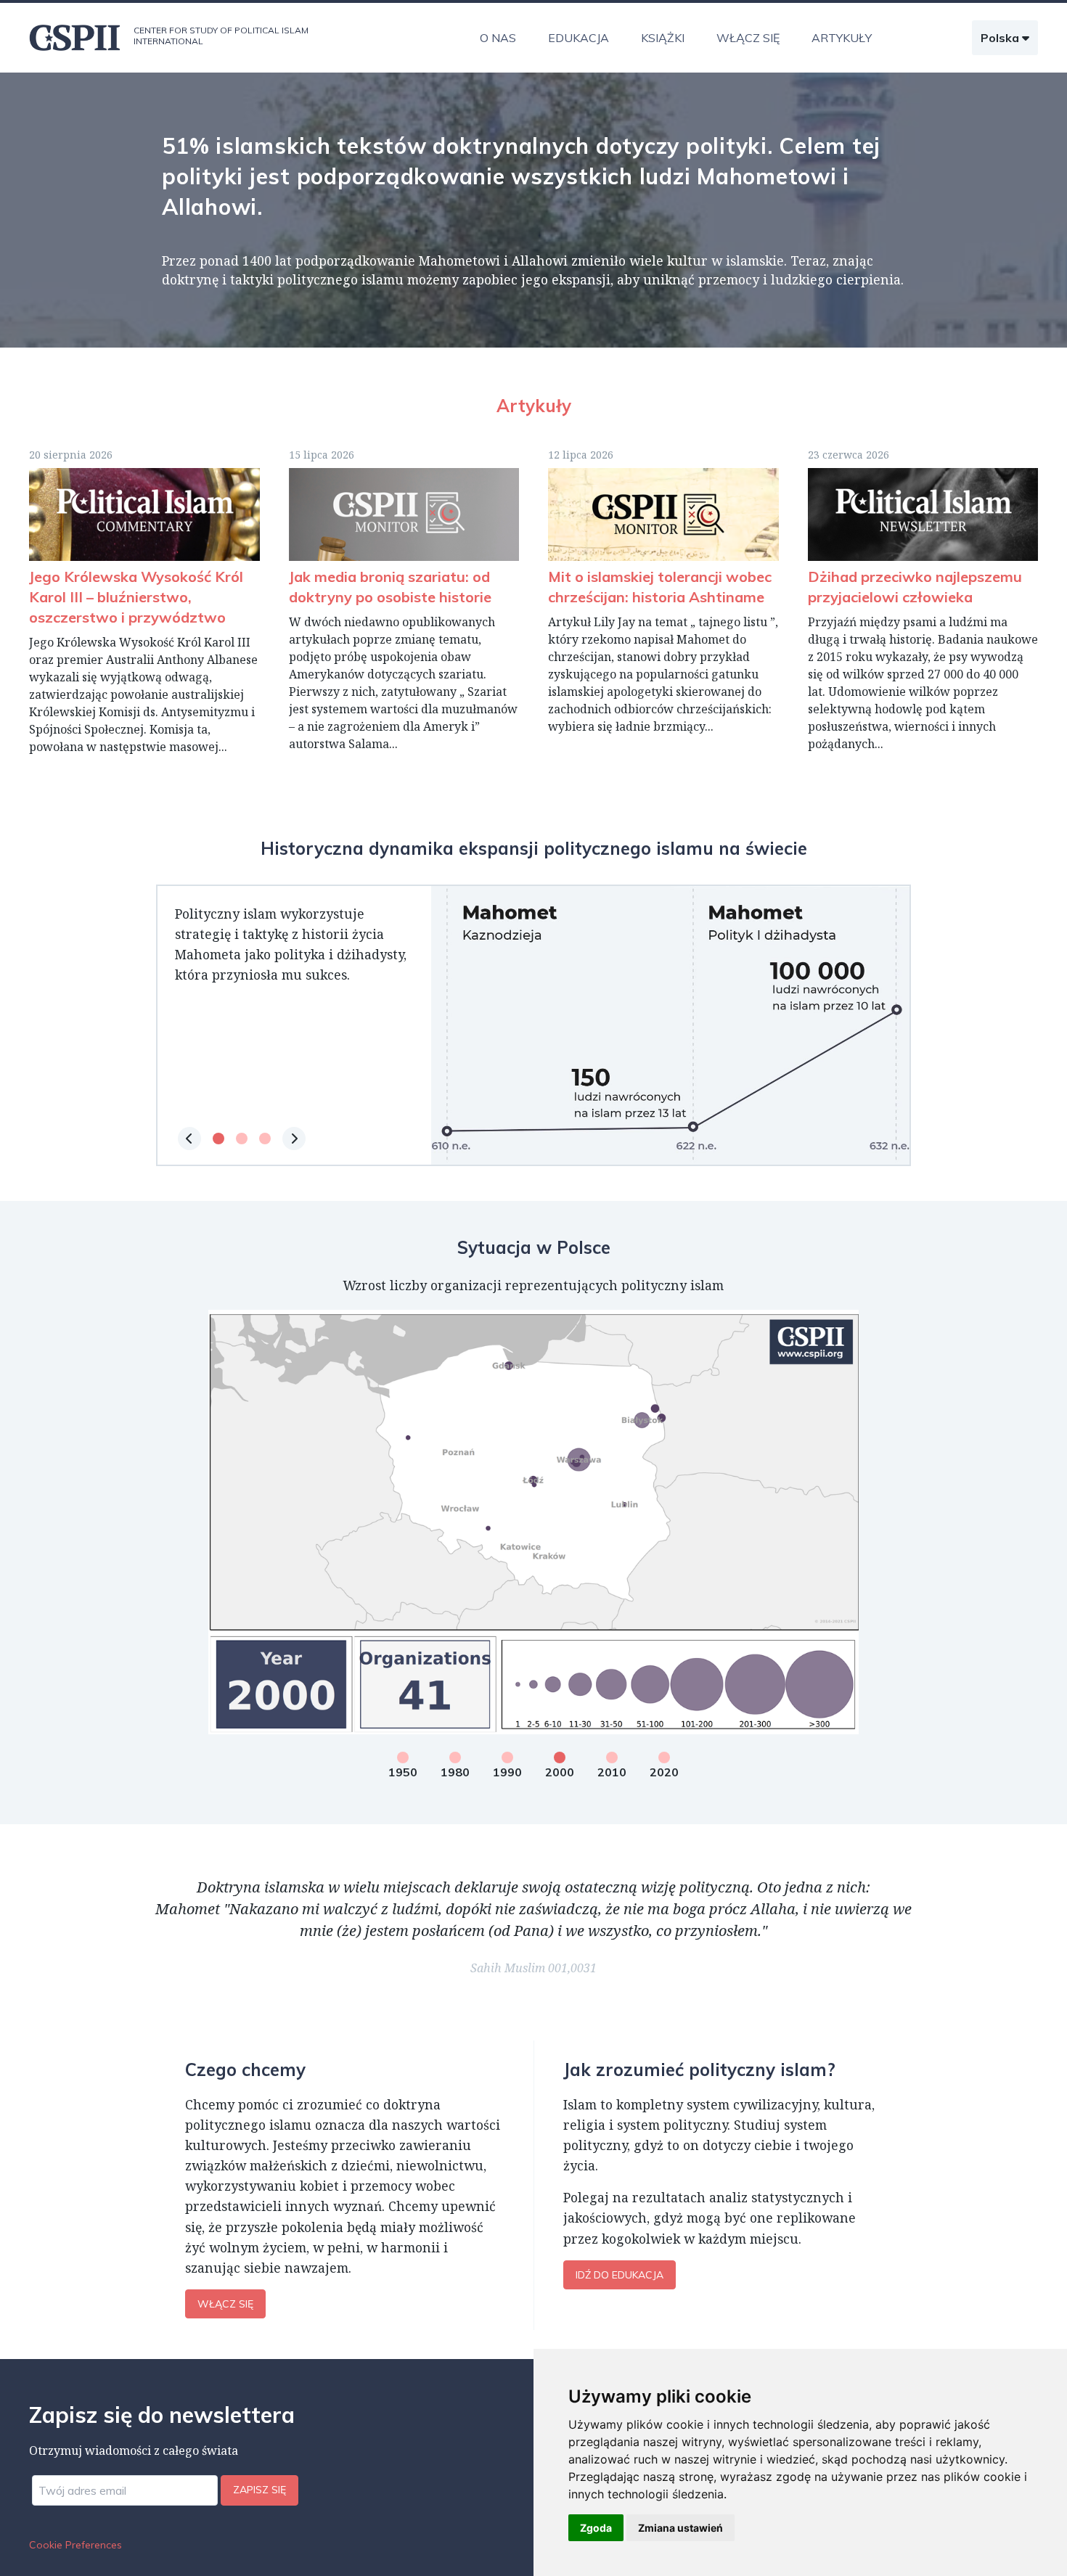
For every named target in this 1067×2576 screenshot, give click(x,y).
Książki (663, 38)
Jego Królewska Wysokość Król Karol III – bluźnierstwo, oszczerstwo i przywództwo (136, 597)
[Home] (75, 38)
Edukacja (579, 38)
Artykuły (842, 38)
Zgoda (596, 2528)
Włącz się (748, 38)
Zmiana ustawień (680, 2528)
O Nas (498, 38)
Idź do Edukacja (620, 2275)
